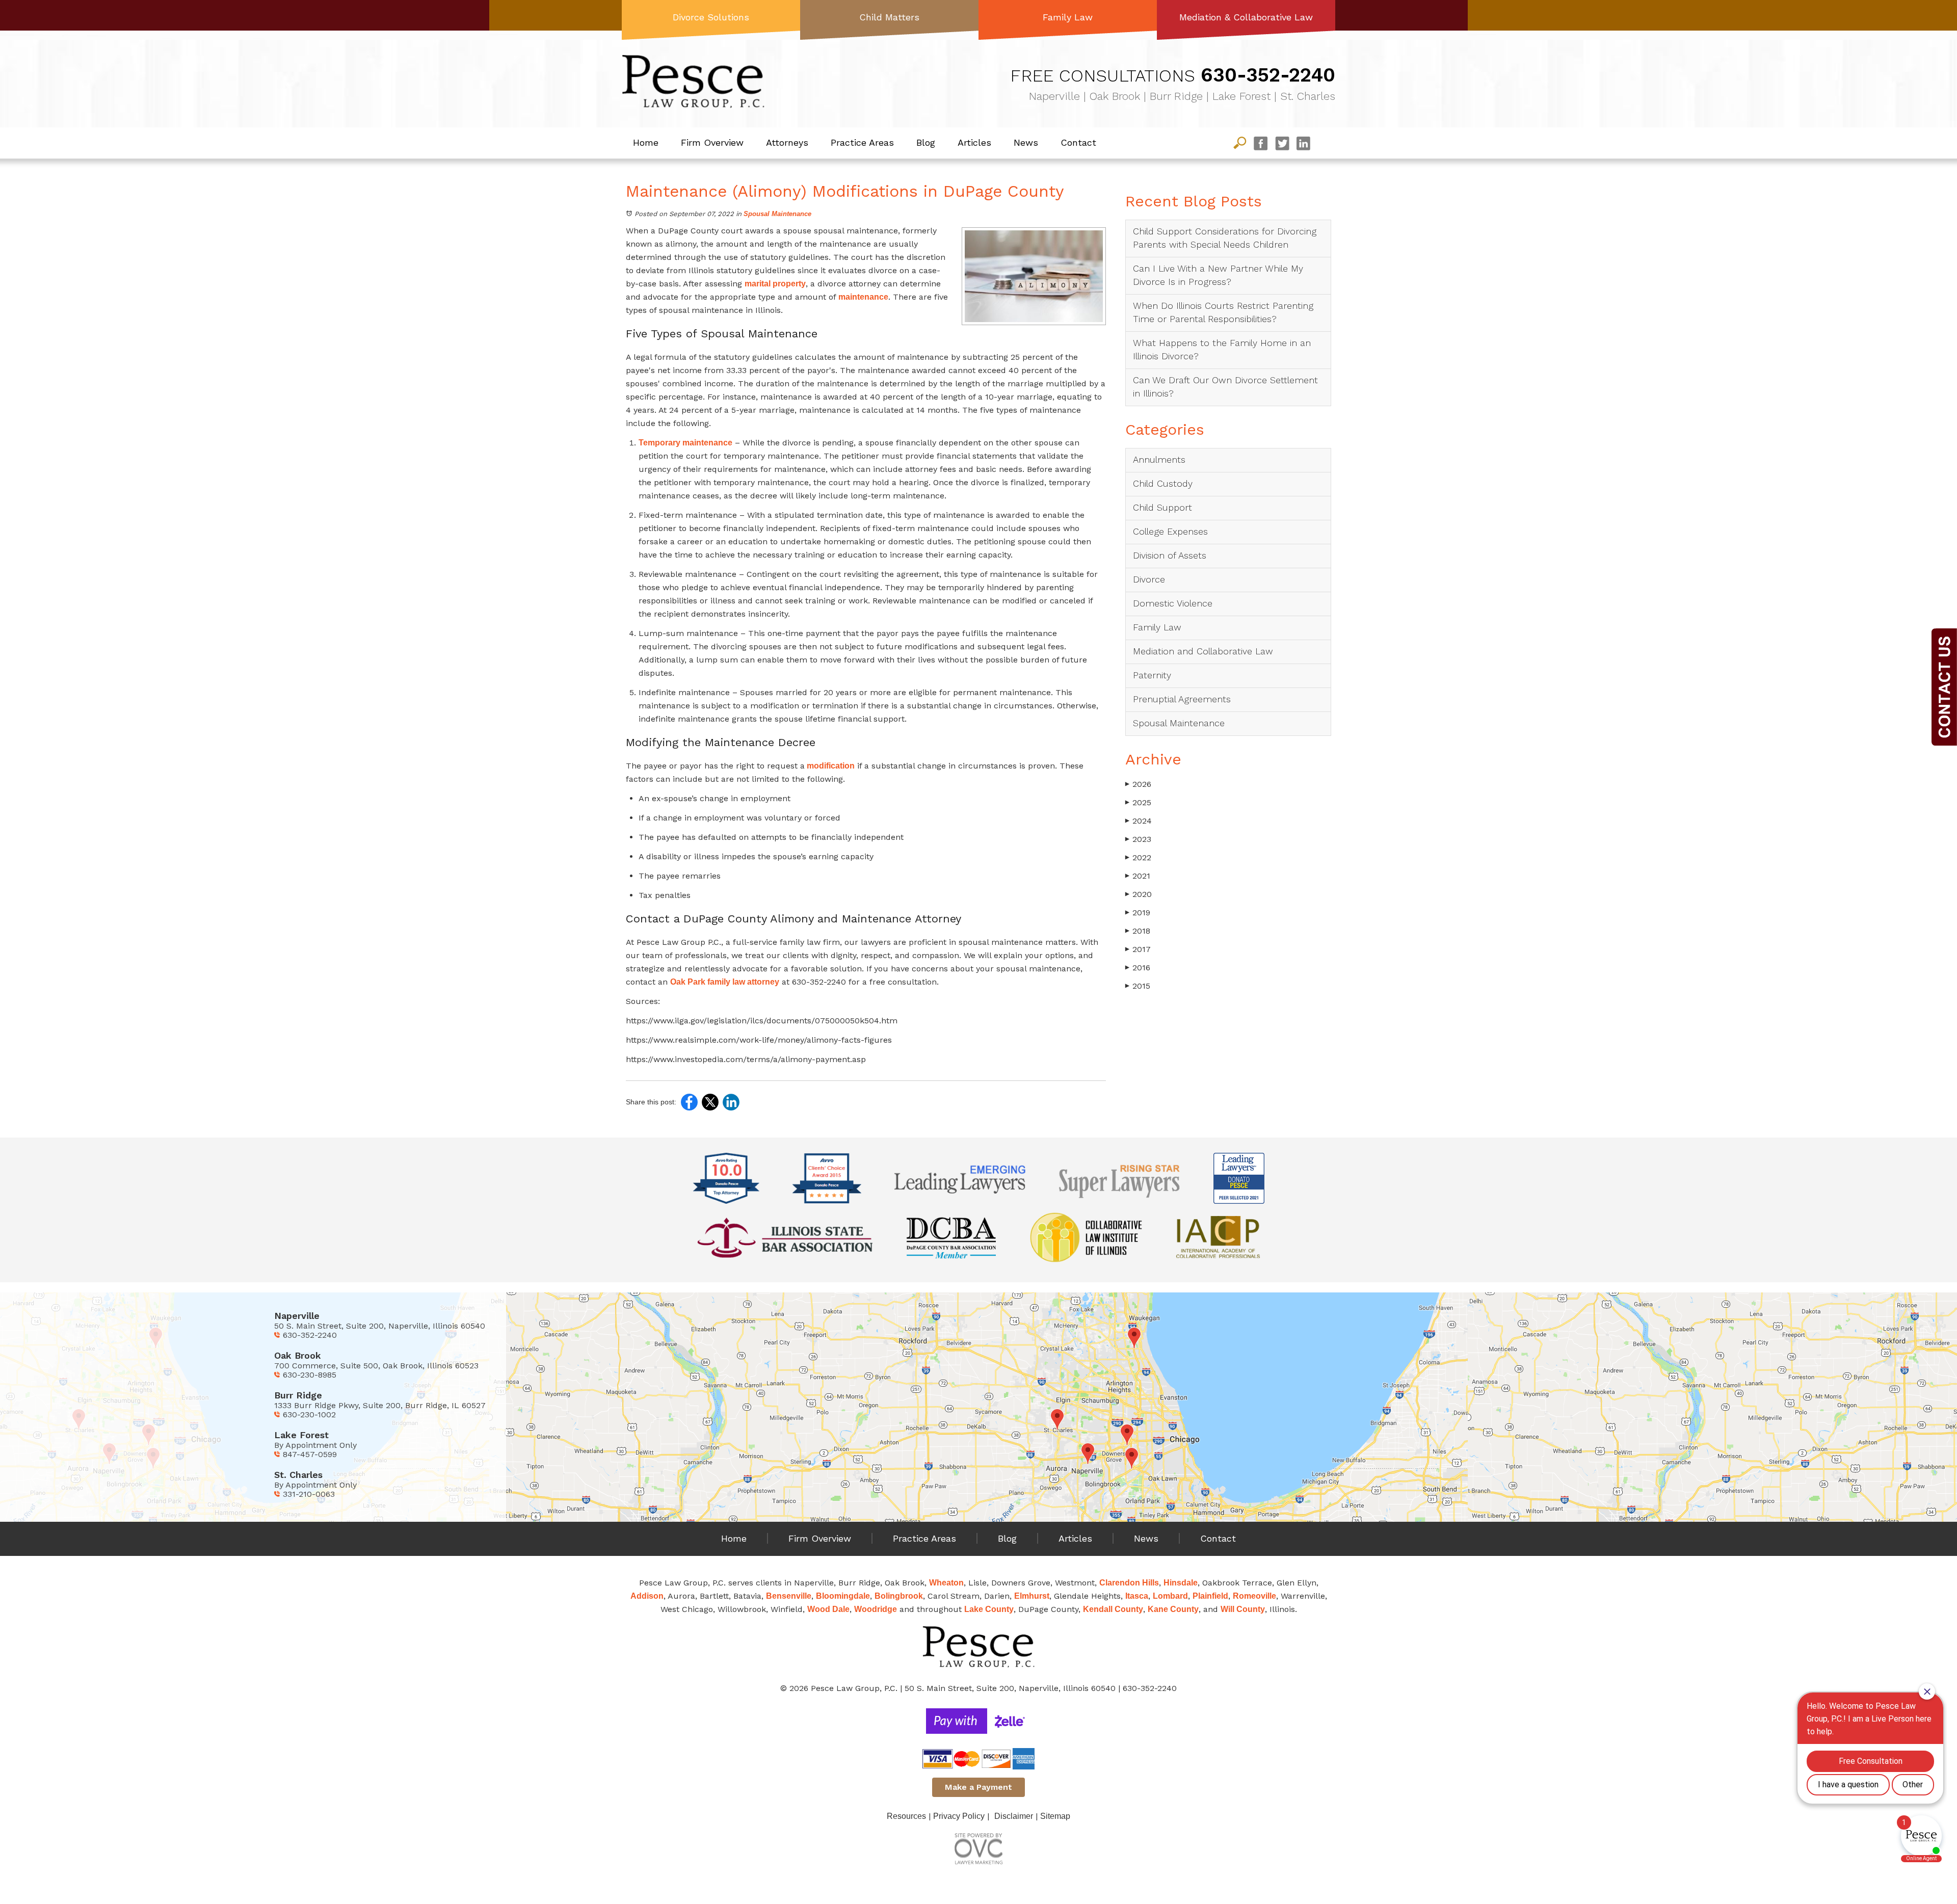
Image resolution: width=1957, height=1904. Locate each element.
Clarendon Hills (1129, 1583)
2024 (1139, 821)
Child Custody (1163, 483)
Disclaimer (1014, 1816)
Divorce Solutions (711, 17)
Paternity (1152, 675)
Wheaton (946, 1583)
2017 (1138, 949)
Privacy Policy (959, 1816)
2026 (1138, 784)
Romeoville (1254, 1596)
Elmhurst (1032, 1596)
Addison (647, 1596)
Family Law (1068, 17)
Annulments (1159, 459)
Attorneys (787, 142)
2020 (1139, 894)
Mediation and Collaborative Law (1203, 651)
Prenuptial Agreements (1182, 699)
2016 (1138, 968)
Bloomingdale (843, 1596)
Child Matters (889, 17)
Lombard (1170, 1596)
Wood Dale (828, 1609)
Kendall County (1113, 1609)
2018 (1138, 931)
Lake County (989, 1609)
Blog (926, 142)
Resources (906, 1816)
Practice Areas (862, 142)
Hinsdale (1181, 1583)
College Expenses (1170, 531)
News (1026, 142)
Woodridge (876, 1609)
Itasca (1137, 1596)
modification (830, 766)
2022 (1138, 857)
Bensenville (789, 1596)
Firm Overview (712, 142)
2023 (1138, 839)
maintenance (863, 297)
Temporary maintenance (685, 443)
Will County (1243, 1609)
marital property (775, 284)
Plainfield (1210, 1596)
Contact (1078, 142)
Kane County (1173, 1609)
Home (646, 142)
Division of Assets (1170, 555)
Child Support (1162, 507)
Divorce (1149, 579)
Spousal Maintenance (777, 214)
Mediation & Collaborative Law (1246, 17)
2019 (1138, 913)
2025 (1138, 802)
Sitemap (1055, 1816)
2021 (1138, 876)
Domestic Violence (1173, 603)
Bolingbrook (899, 1596)
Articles (974, 142)
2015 (1138, 986)
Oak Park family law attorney (725, 982)
